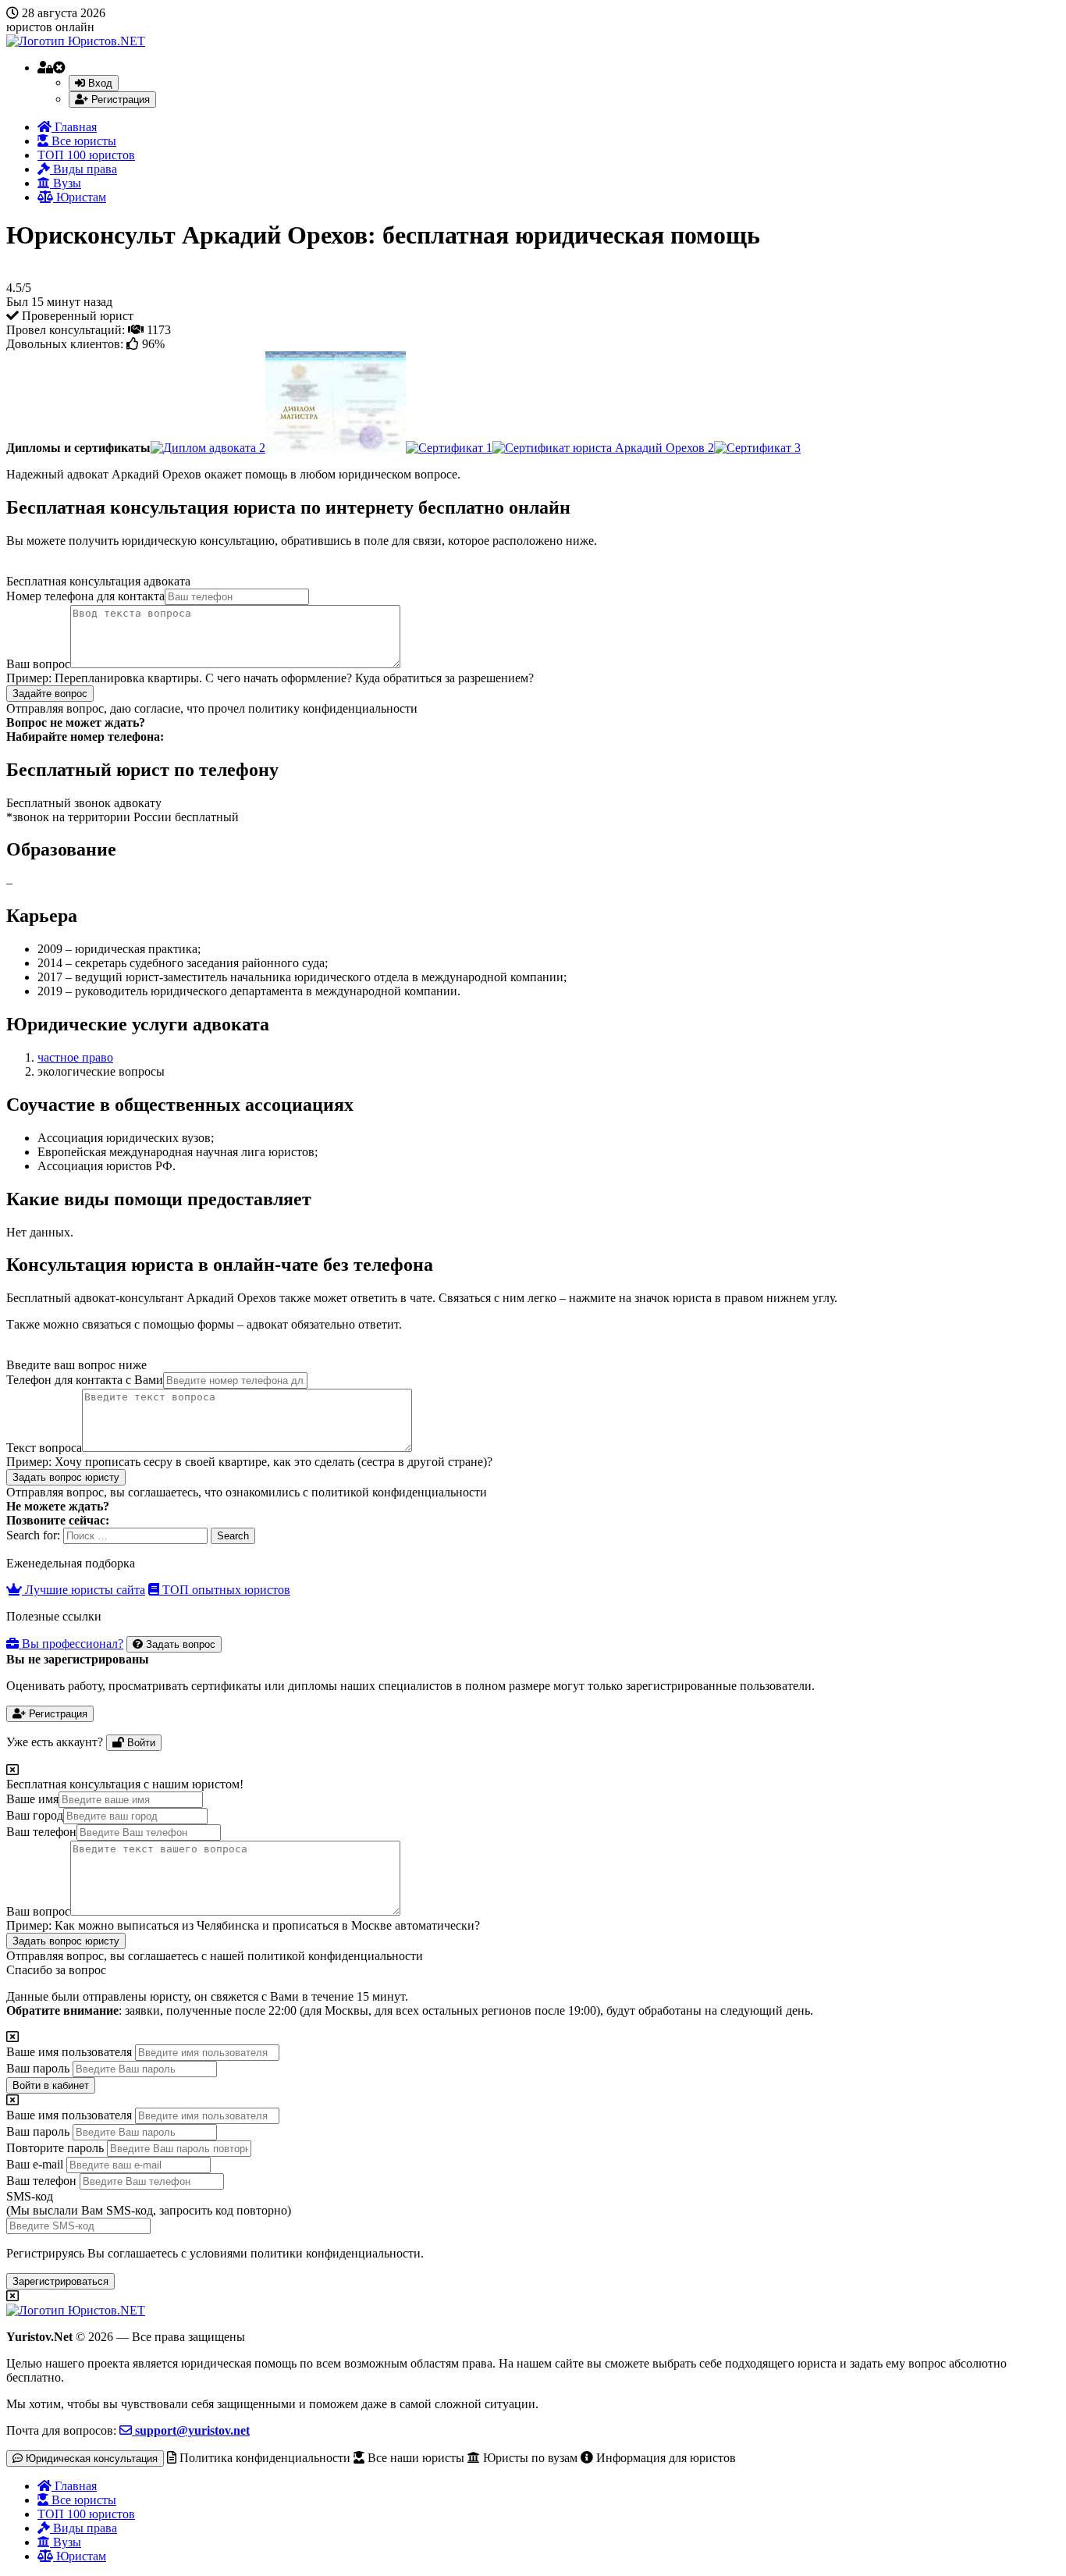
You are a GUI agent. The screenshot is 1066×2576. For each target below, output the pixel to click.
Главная (74, 127)
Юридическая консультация (90, 2459)
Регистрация (119, 100)
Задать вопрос (179, 1644)
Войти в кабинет (51, 2085)
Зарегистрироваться (60, 2281)
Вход (99, 83)
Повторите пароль (55, 2148)
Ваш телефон (41, 1832)
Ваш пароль (38, 2068)
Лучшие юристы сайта (84, 1590)
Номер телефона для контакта (85, 596)
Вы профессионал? (71, 1644)
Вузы (66, 183)
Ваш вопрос (38, 664)
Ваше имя (32, 1799)
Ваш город (35, 1815)
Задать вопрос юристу (66, 1477)
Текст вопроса (44, 1448)
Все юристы (82, 141)
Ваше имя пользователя (69, 2052)
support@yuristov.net (191, 2430)
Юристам (80, 197)
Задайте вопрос (50, 694)
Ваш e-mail (35, 2164)
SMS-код (149, 2203)
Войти (140, 1743)
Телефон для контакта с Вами (85, 1380)
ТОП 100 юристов (86, 155)
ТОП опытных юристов (225, 1590)
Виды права (84, 169)
